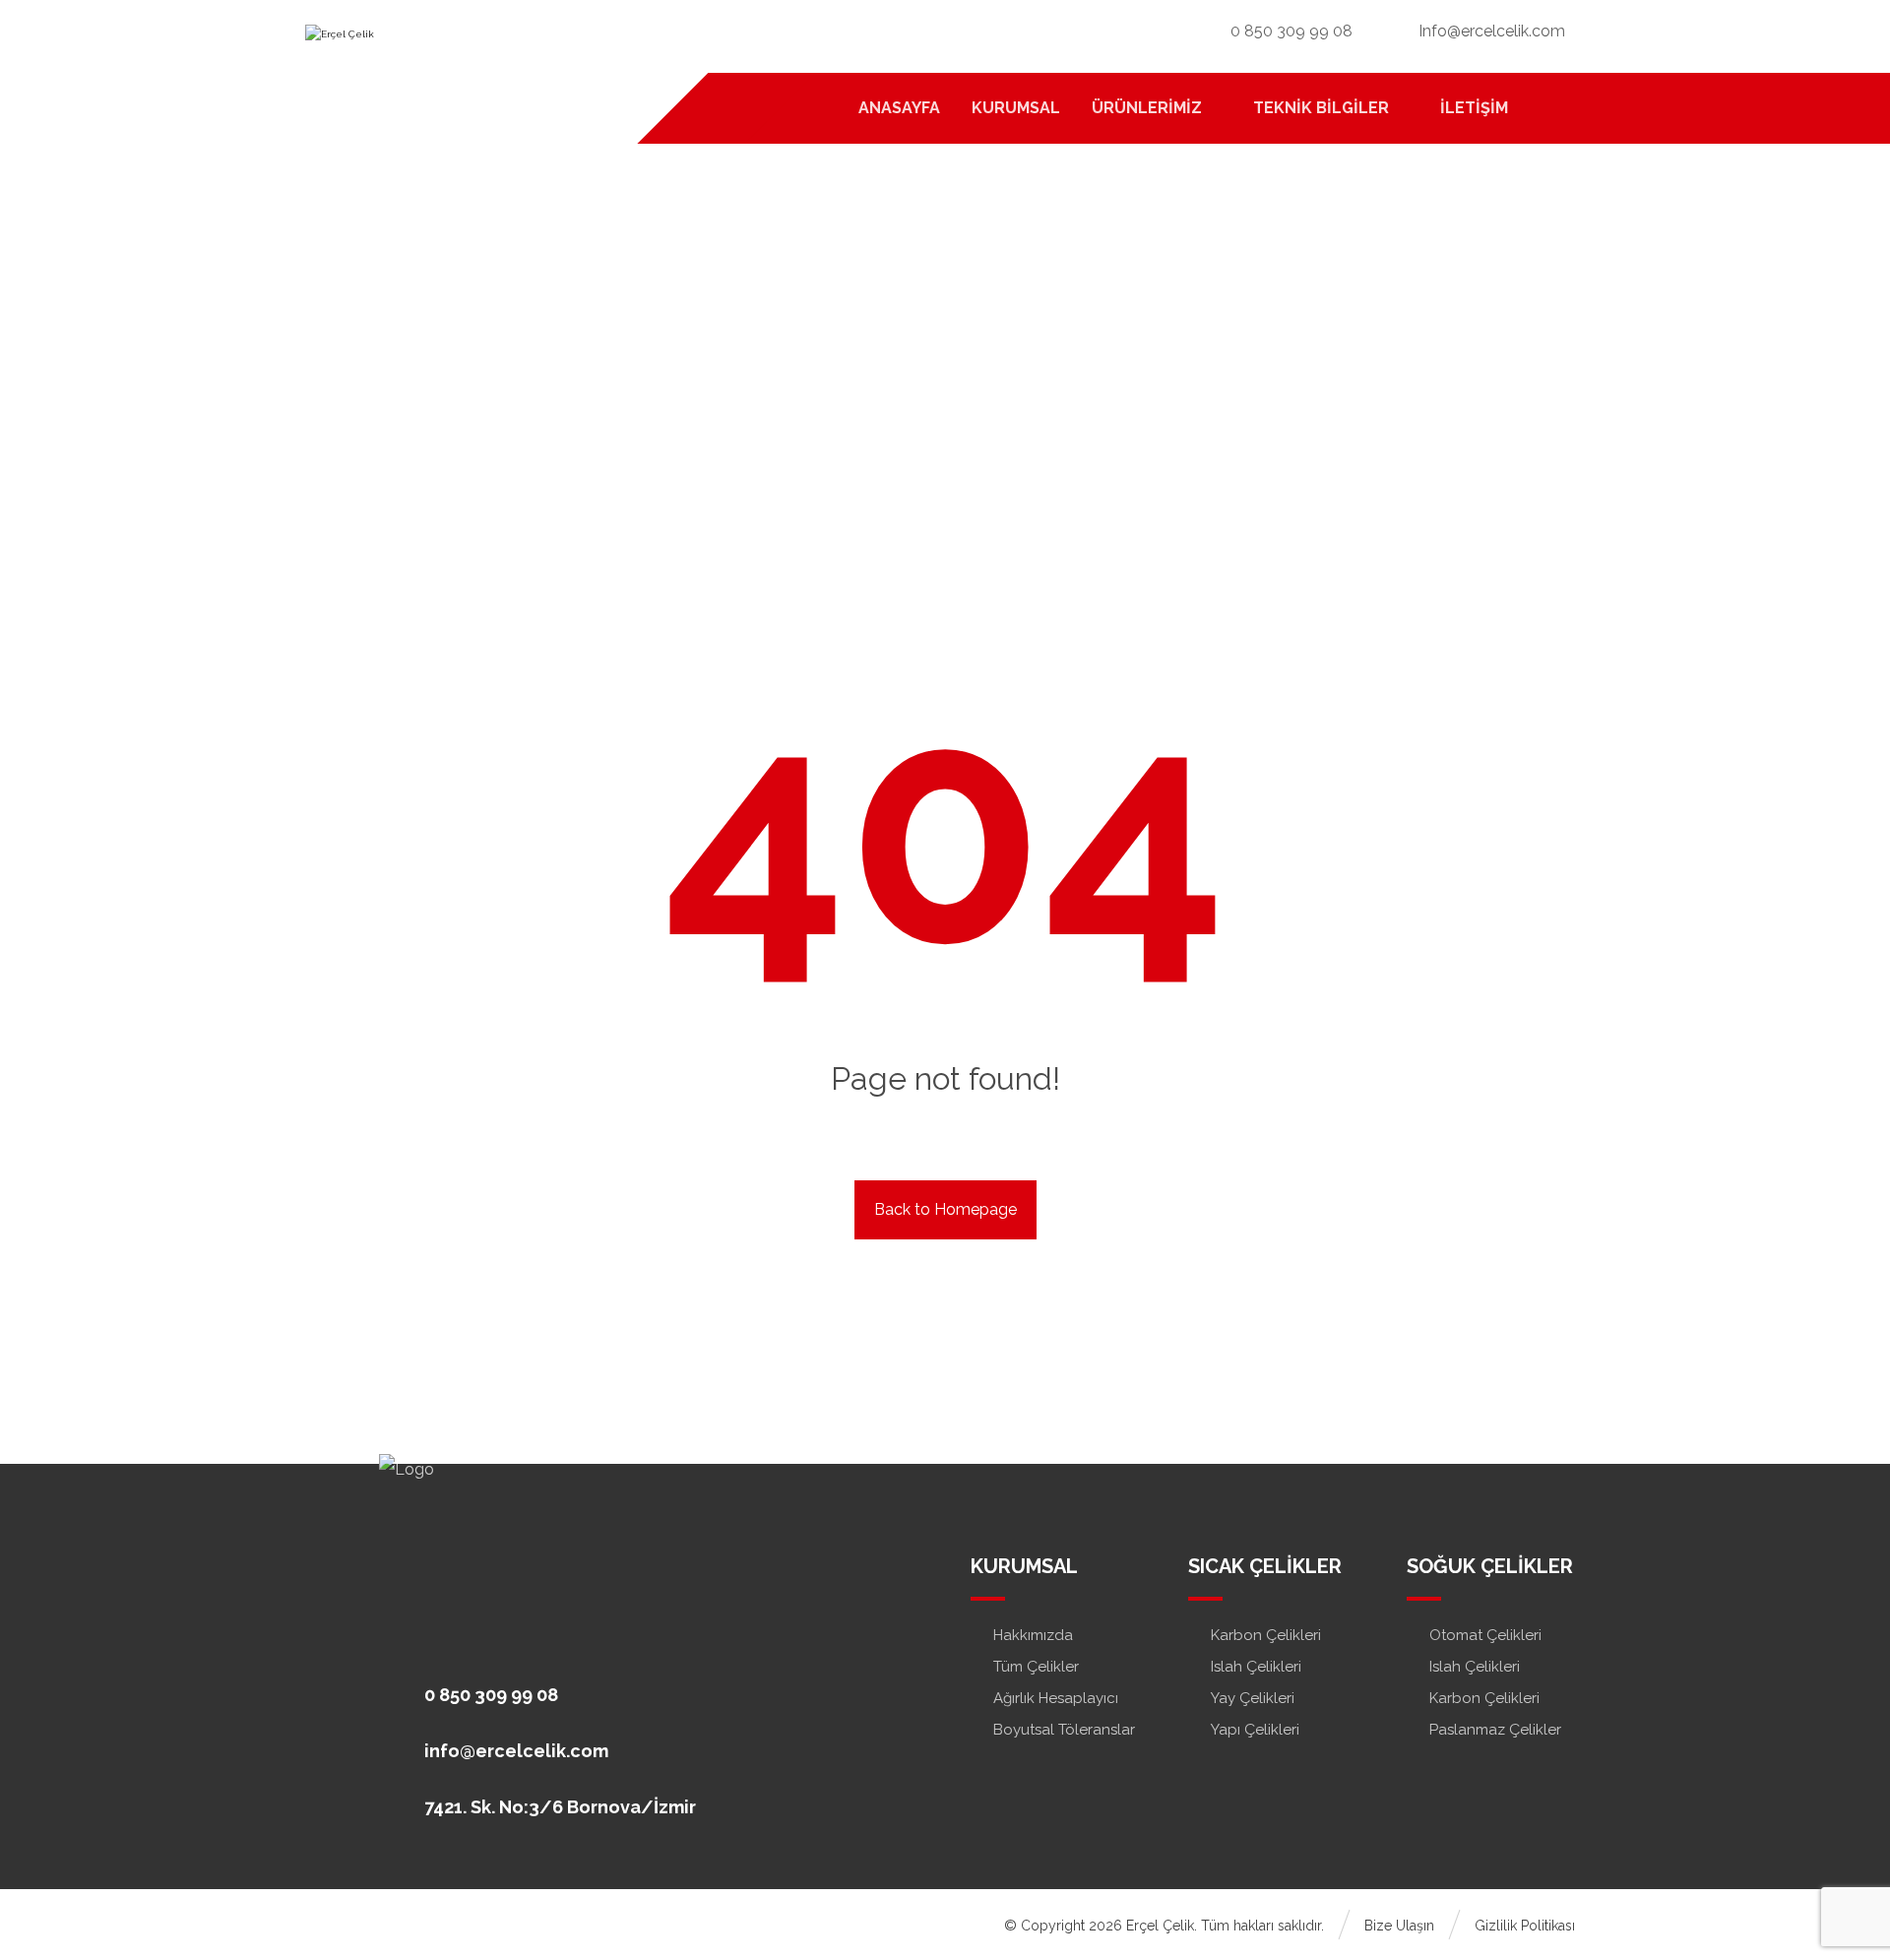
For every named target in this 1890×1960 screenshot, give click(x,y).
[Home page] (913, 393)
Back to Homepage (945, 1209)
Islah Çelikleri (1256, 1667)
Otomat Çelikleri (1485, 1635)
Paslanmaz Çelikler (1495, 1730)
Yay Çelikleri (1253, 1698)
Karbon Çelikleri (1266, 1635)
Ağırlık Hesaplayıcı (1056, 1698)
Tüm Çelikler (1036, 1667)
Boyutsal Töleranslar (1064, 1730)
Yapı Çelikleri (1255, 1730)
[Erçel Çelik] (438, 50)
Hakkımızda (1033, 1635)
